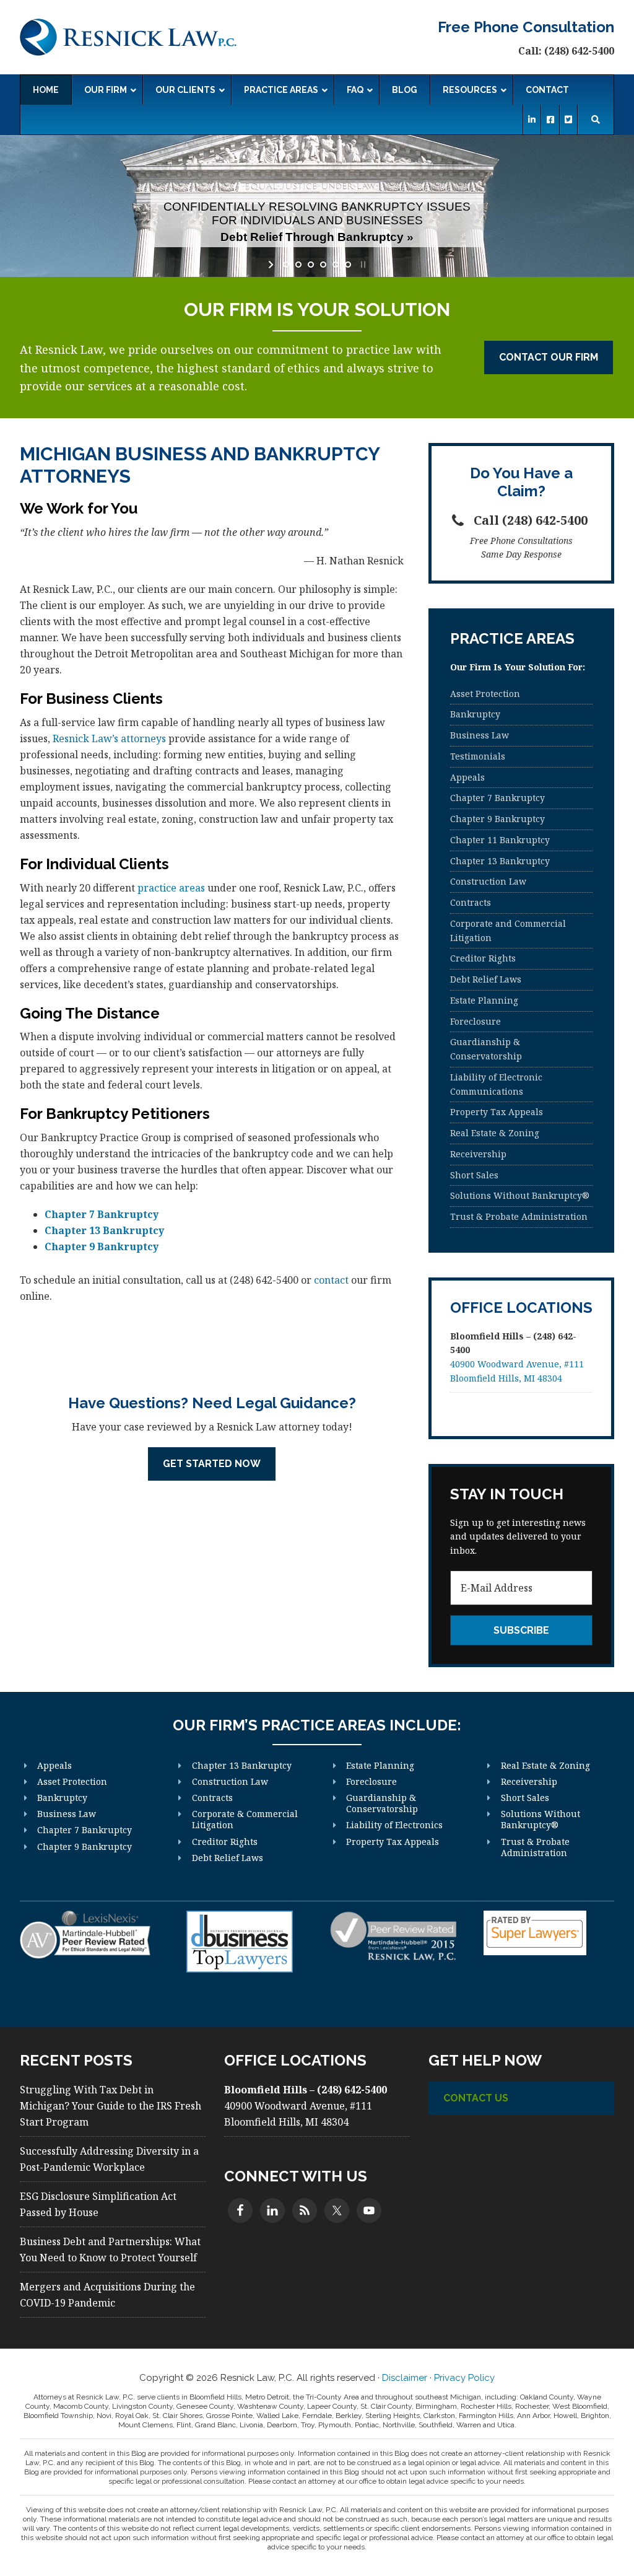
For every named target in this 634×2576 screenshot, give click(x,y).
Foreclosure (475, 1021)
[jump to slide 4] (323, 265)
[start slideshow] (272, 265)
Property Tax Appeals (497, 1112)
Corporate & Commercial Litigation (245, 1819)
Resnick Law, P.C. (128, 37)
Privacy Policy (464, 2378)
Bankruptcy (475, 714)
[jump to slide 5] (336, 265)
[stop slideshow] (362, 265)
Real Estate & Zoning (495, 1133)
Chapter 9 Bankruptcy (102, 1246)
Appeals (467, 777)
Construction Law (488, 881)
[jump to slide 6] (348, 265)
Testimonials (478, 756)
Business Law (480, 735)
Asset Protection (485, 694)
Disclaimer (405, 2378)
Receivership (478, 1154)
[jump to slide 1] (286, 265)
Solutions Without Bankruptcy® (520, 1195)
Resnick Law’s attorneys (109, 738)
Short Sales (474, 1175)
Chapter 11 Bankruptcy (500, 840)
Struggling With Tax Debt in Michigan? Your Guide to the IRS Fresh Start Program (111, 2106)
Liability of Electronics (394, 1825)
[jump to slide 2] (298, 265)
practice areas (171, 888)
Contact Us (476, 2098)
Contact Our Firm (549, 357)
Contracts (471, 902)
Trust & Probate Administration (519, 1216)
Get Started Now (212, 1464)
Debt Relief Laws (486, 979)
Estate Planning (484, 1000)
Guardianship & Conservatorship (382, 1803)
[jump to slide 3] (311, 265)
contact (331, 1280)
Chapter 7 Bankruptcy (102, 1214)
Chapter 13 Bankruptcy (104, 1230)
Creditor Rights (483, 958)
